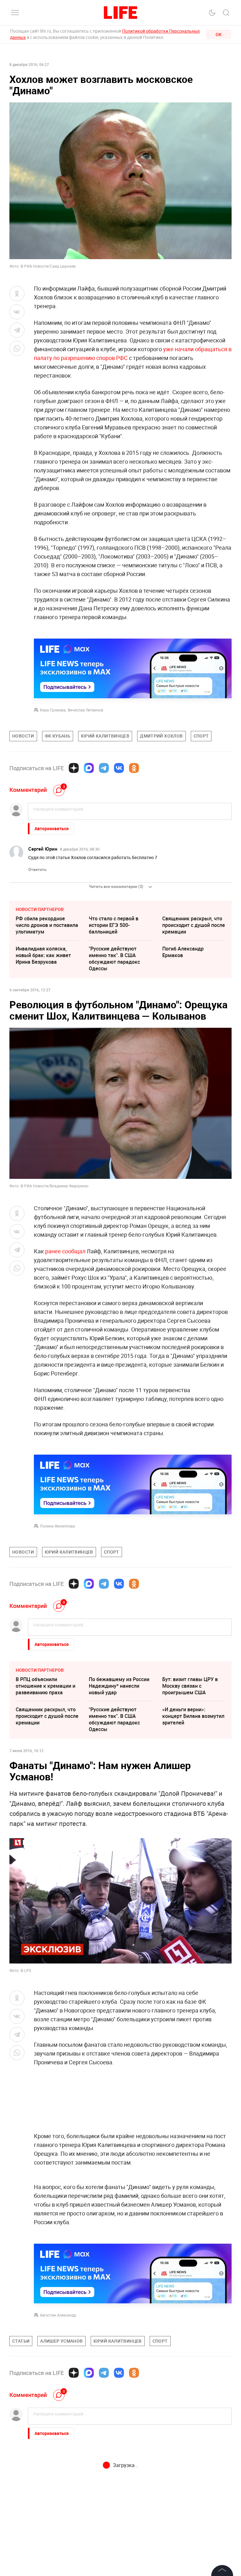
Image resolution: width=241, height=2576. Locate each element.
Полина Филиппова (57, 1526)
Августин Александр (58, 2315)
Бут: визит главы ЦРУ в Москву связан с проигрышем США (190, 1686)
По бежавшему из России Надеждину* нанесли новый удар (119, 1686)
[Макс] (89, 768)
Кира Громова (53, 710)
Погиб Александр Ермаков (183, 952)
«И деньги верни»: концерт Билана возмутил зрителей (193, 1716)
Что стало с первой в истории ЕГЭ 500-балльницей (114, 925)
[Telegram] (104, 768)
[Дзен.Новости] (74, 768)
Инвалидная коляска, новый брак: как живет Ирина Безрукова (43, 955)
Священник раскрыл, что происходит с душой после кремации (194, 925)
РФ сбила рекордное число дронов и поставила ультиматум (47, 925)
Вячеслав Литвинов (86, 710)
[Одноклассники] (134, 768)
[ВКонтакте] (119, 768)
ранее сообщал (65, 1251)
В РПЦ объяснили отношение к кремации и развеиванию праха (46, 1686)
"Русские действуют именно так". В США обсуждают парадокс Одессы (114, 959)
